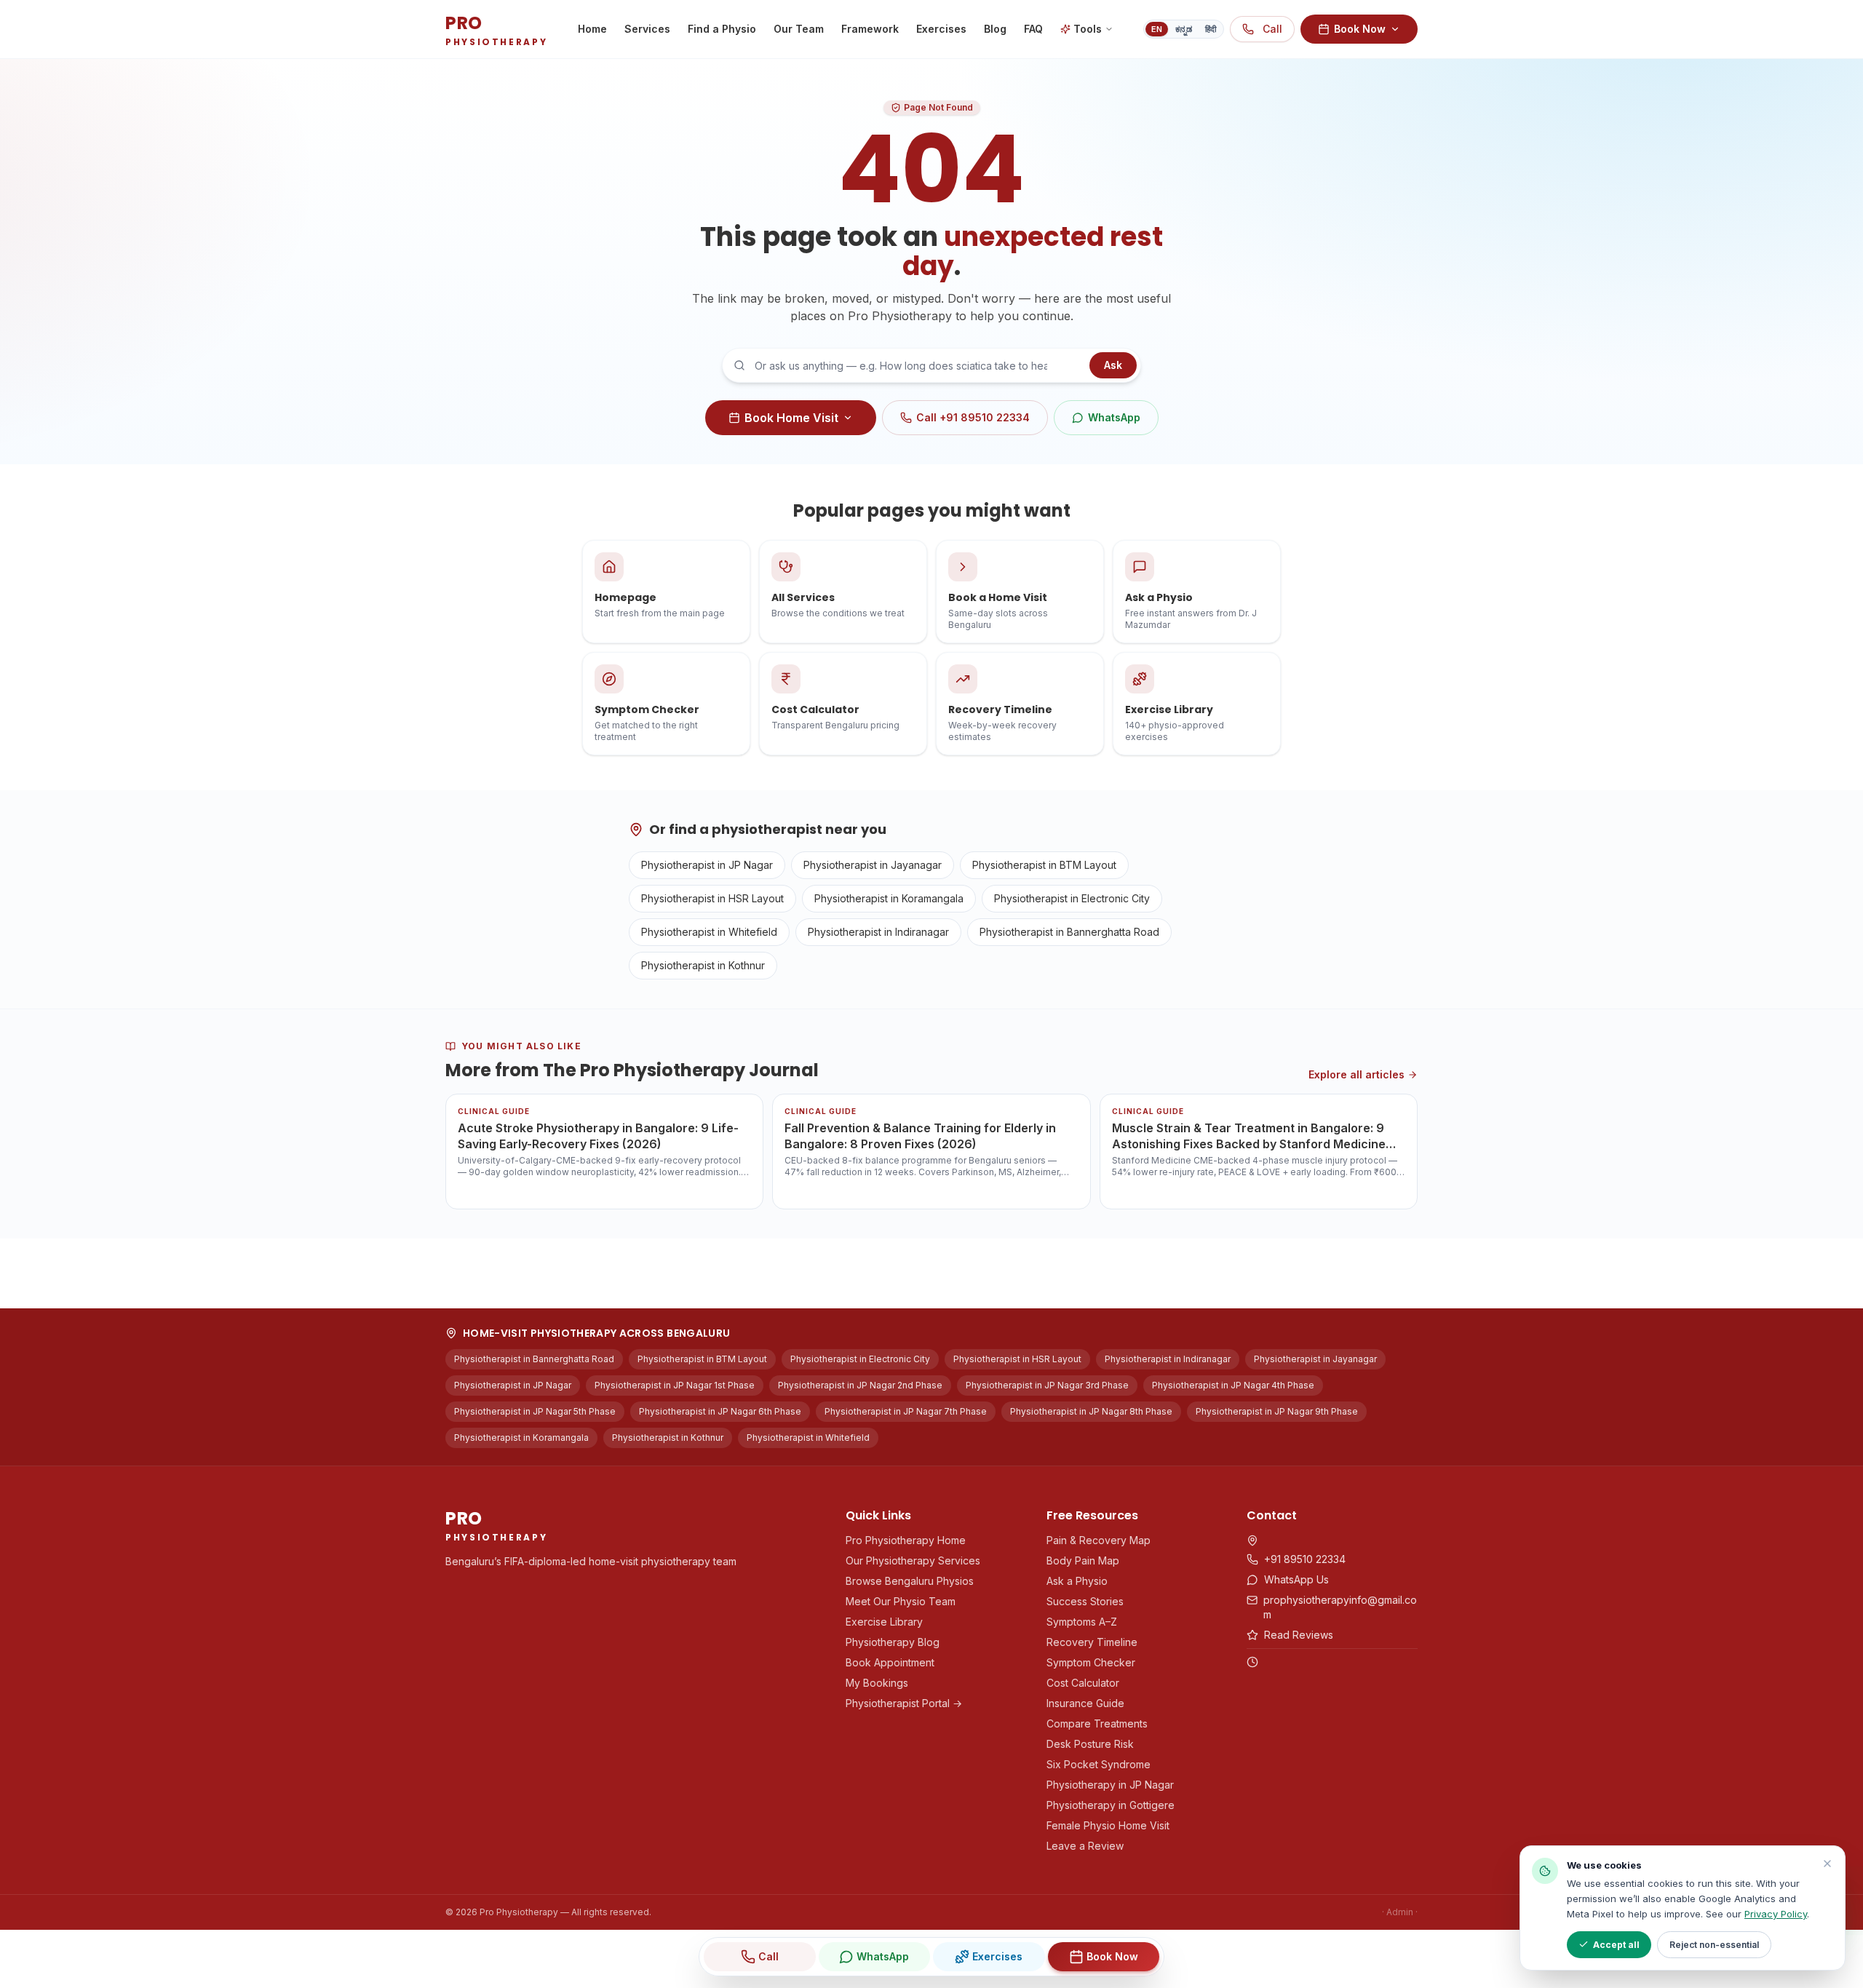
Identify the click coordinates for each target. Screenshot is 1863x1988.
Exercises (941, 29)
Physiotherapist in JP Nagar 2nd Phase (860, 1385)
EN (1157, 29)
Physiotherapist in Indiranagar (878, 932)
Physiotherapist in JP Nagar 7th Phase (906, 1411)
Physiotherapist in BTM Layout (1044, 865)
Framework (870, 29)
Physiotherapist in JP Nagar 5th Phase (535, 1411)
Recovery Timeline (1092, 1642)
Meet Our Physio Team (901, 1601)
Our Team (799, 29)
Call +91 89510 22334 (973, 417)
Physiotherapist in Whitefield (709, 932)
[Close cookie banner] (1827, 1864)
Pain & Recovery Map (1099, 1540)
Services (647, 29)
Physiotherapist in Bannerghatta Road (1069, 932)
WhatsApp (1114, 417)
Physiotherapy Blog (893, 1642)
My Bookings (877, 1683)
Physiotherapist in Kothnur (703, 965)
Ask (1113, 365)
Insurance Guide (1085, 1703)
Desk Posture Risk (1090, 1744)
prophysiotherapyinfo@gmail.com (1340, 1607)
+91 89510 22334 (1305, 1559)
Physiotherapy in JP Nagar (1110, 1785)
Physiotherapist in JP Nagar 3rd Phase (1047, 1385)
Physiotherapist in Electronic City (1072, 898)
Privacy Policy (1776, 1914)
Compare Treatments (1097, 1723)
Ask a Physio (1077, 1581)
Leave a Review (1085, 1846)
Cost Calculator (1083, 1683)
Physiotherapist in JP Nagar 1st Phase (675, 1385)
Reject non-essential (1714, 1945)
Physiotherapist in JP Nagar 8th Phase (1091, 1411)
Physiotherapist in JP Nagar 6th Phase (720, 1411)
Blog (995, 29)
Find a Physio (722, 29)
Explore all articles (1356, 1074)
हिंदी (1211, 29)
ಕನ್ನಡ (1184, 29)
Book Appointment (890, 1662)
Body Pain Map (1083, 1560)
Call (1272, 29)
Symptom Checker (1091, 1662)
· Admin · (1400, 1912)
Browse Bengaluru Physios (910, 1581)
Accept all (1616, 1945)
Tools (1088, 29)
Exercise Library (884, 1622)
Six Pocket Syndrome (1099, 1764)
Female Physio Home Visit (1108, 1825)
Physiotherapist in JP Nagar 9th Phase (1277, 1411)
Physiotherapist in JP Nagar (707, 865)
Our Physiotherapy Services (913, 1560)
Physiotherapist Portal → (904, 1703)
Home (592, 29)
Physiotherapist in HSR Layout (712, 898)
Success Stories (1085, 1601)
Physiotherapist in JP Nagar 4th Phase (1233, 1385)
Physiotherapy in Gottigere (1111, 1805)
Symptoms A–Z (1082, 1622)
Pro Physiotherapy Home (906, 1540)
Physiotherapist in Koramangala (889, 898)
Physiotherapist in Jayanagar (873, 865)
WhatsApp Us (1296, 1579)
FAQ (1033, 29)
